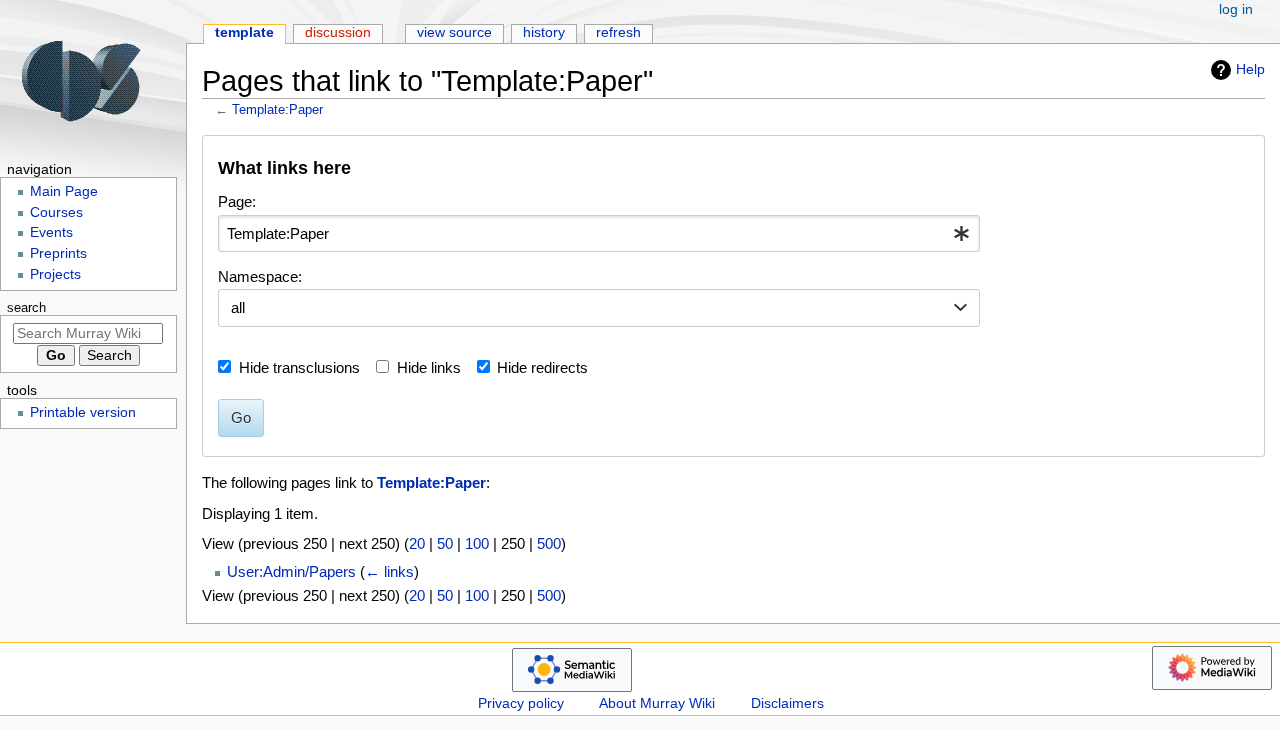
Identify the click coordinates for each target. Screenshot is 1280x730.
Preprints (58, 253)
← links (389, 571)
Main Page (64, 191)
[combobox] (599, 234)
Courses (56, 212)
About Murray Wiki (657, 703)
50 (445, 543)
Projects (55, 274)
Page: (237, 201)
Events (51, 232)
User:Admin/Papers (291, 571)
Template (244, 32)
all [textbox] (238, 307)
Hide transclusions (299, 367)
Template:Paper (277, 109)
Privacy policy (521, 703)
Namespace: (260, 276)
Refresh (618, 32)
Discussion (338, 32)
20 (417, 543)
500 (549, 543)
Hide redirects (542, 367)
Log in (1236, 9)
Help (1250, 69)
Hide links (429, 367)
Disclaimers (787, 703)
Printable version (83, 412)
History (544, 32)
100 (477, 543)
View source (454, 32)
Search (26, 308)
